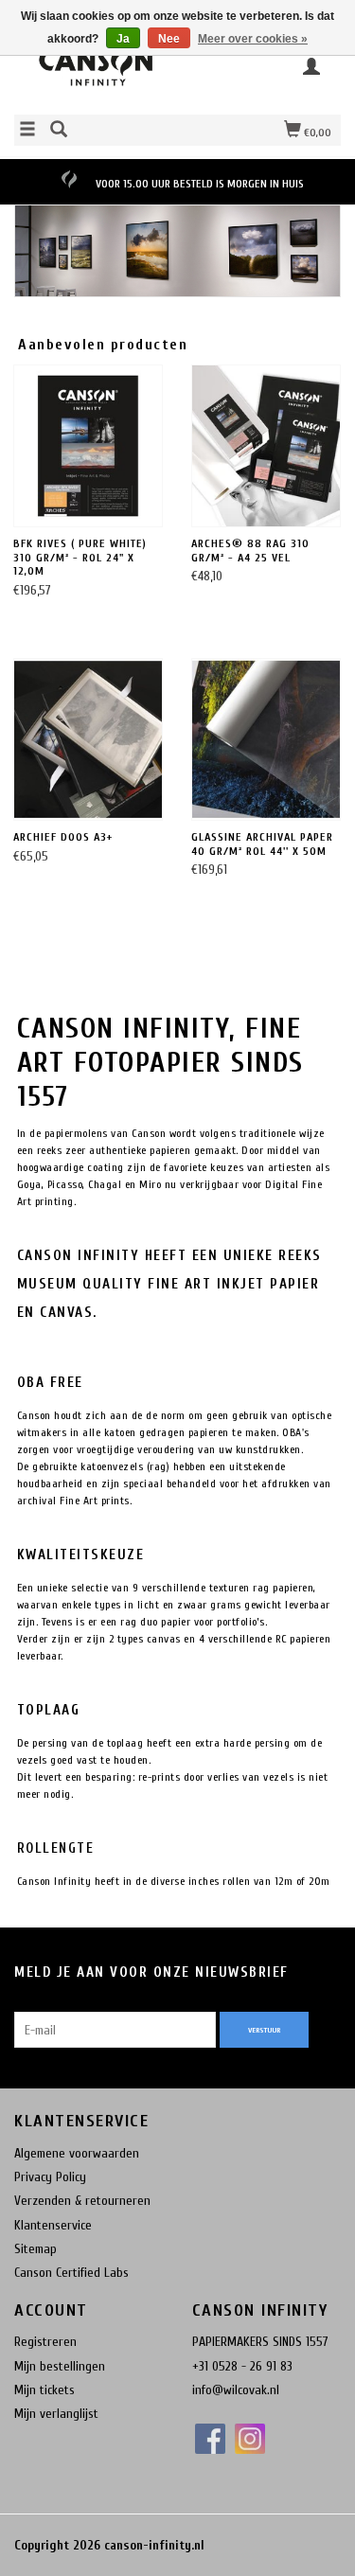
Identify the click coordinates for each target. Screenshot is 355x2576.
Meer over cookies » (253, 39)
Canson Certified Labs (71, 2273)
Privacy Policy (50, 2177)
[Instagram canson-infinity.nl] (250, 2439)
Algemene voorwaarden (77, 2153)
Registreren (45, 2342)
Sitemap (35, 2249)
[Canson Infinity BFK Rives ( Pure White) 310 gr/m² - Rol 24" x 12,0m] (88, 446)
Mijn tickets (44, 2390)
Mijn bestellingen (60, 2366)
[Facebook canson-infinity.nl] (210, 2439)
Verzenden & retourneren (82, 2201)
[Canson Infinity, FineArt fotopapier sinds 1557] (96, 72)
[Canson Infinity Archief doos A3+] (88, 740)
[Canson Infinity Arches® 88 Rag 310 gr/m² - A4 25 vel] (266, 446)
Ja (123, 39)
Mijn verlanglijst (56, 2414)
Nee (169, 39)
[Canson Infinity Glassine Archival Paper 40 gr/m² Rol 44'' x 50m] (266, 740)
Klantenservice (53, 2225)
